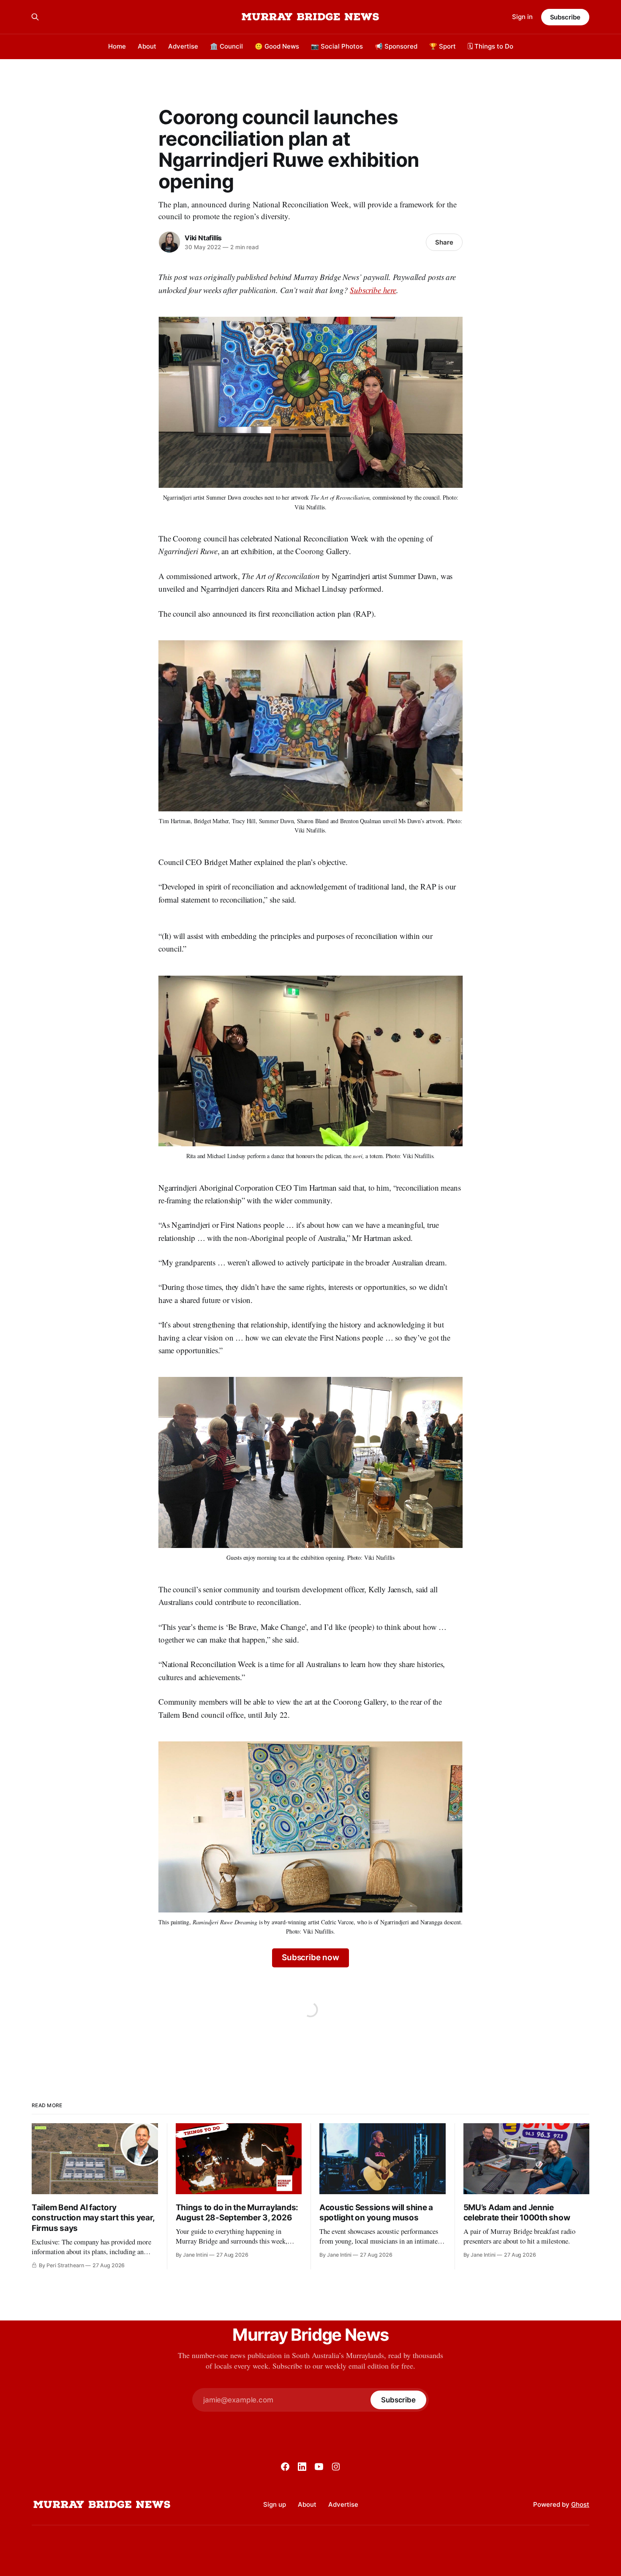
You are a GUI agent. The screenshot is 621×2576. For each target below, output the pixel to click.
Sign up (275, 2504)
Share (444, 242)
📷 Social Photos (337, 46)
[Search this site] (35, 17)
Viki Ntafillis (203, 238)
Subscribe (565, 17)
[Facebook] (285, 2467)
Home (117, 46)
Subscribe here (373, 290)
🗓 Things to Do (490, 46)
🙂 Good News (277, 46)
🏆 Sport (443, 46)
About (147, 46)
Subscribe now (310, 1957)
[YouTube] (319, 2467)
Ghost (580, 2504)
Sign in (522, 17)
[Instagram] (336, 2467)
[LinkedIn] (302, 2467)
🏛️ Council (226, 46)
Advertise (183, 46)
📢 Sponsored (396, 46)
